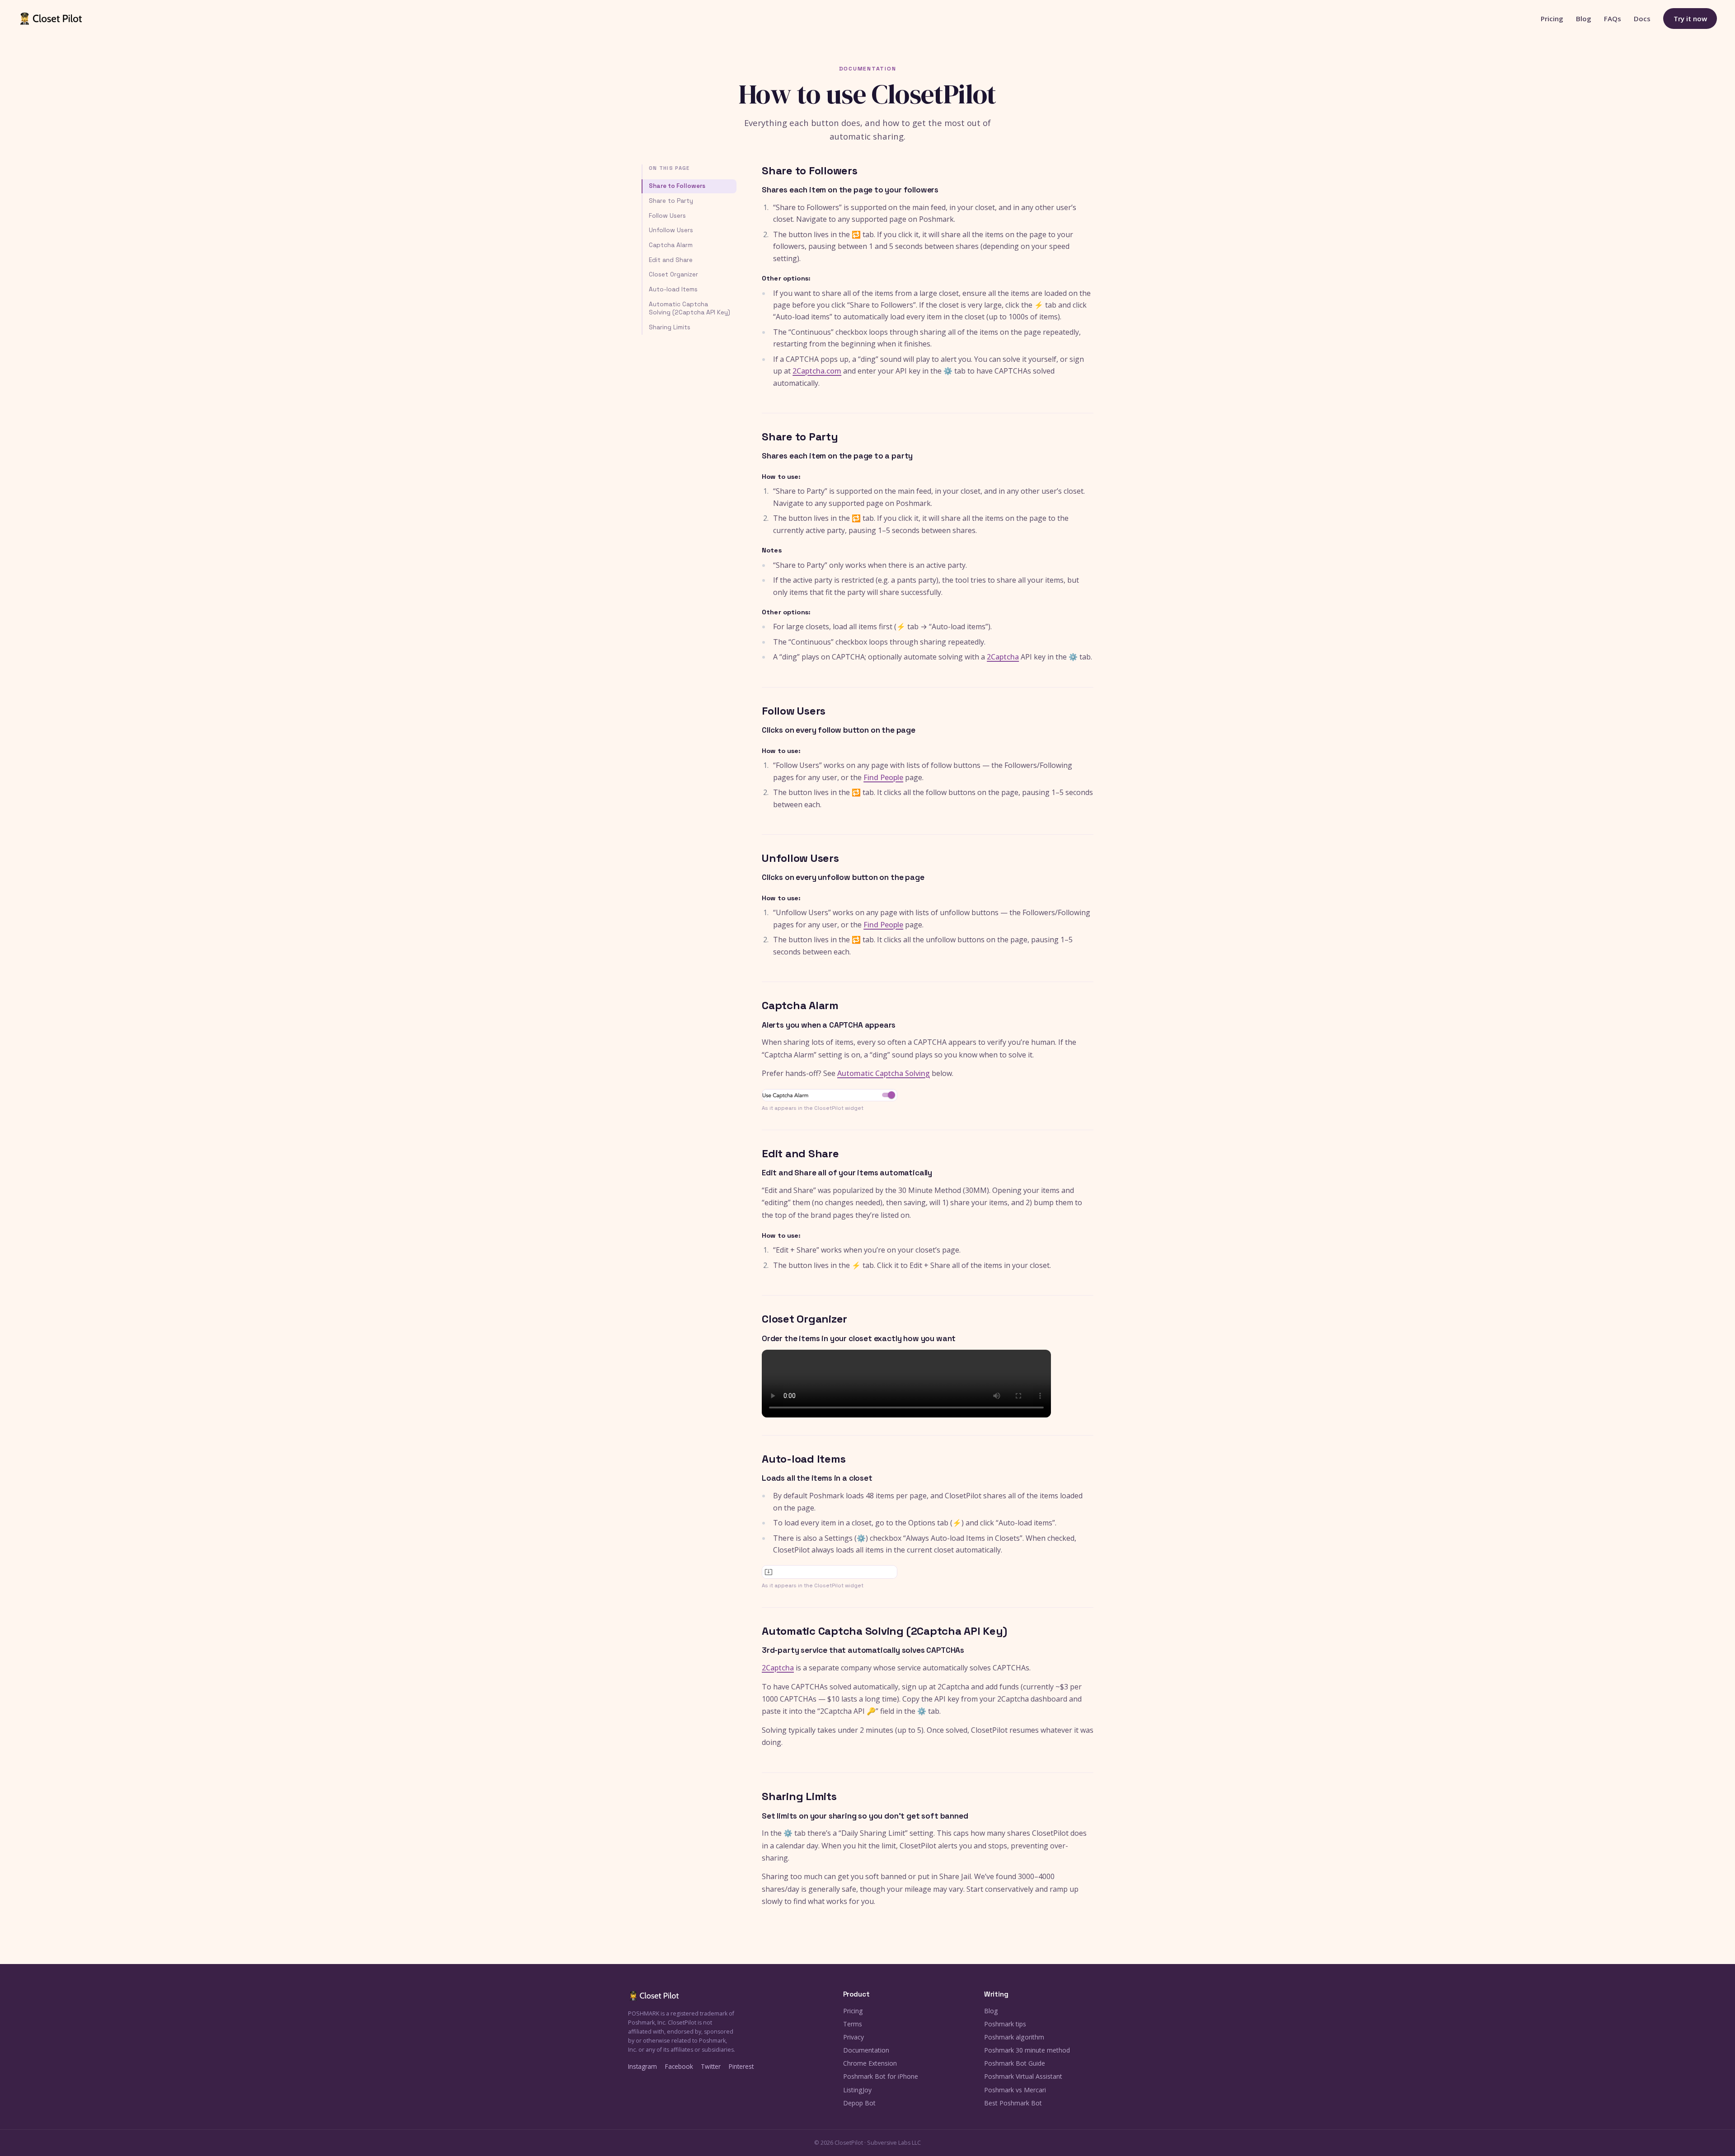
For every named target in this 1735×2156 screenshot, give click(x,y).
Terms (853, 2024)
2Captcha (1003, 657)
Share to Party (671, 201)
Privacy (853, 2037)
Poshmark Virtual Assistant (1023, 2076)
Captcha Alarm (671, 245)
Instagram (642, 2066)
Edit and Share (671, 260)
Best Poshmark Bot (1013, 2103)
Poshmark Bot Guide (1015, 2063)
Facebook (679, 2066)
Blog (1584, 19)
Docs (1642, 19)
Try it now (1690, 19)
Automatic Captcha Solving (884, 1073)
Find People (883, 777)
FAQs (1613, 19)
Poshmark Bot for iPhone (881, 2076)
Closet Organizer (673, 274)
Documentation (866, 2050)
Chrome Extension (870, 2063)
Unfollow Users (671, 230)
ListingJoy (857, 2090)
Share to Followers (677, 186)
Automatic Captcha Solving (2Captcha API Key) (689, 308)
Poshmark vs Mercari (1015, 2090)
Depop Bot (859, 2103)
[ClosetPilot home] (51, 19)
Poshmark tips (1005, 2024)
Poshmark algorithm (1014, 2037)
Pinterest (741, 2066)
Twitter (711, 2066)
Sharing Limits (670, 327)
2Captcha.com (817, 371)
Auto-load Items (673, 289)
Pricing (1552, 19)
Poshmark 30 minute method (1027, 2050)
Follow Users (667, 216)
